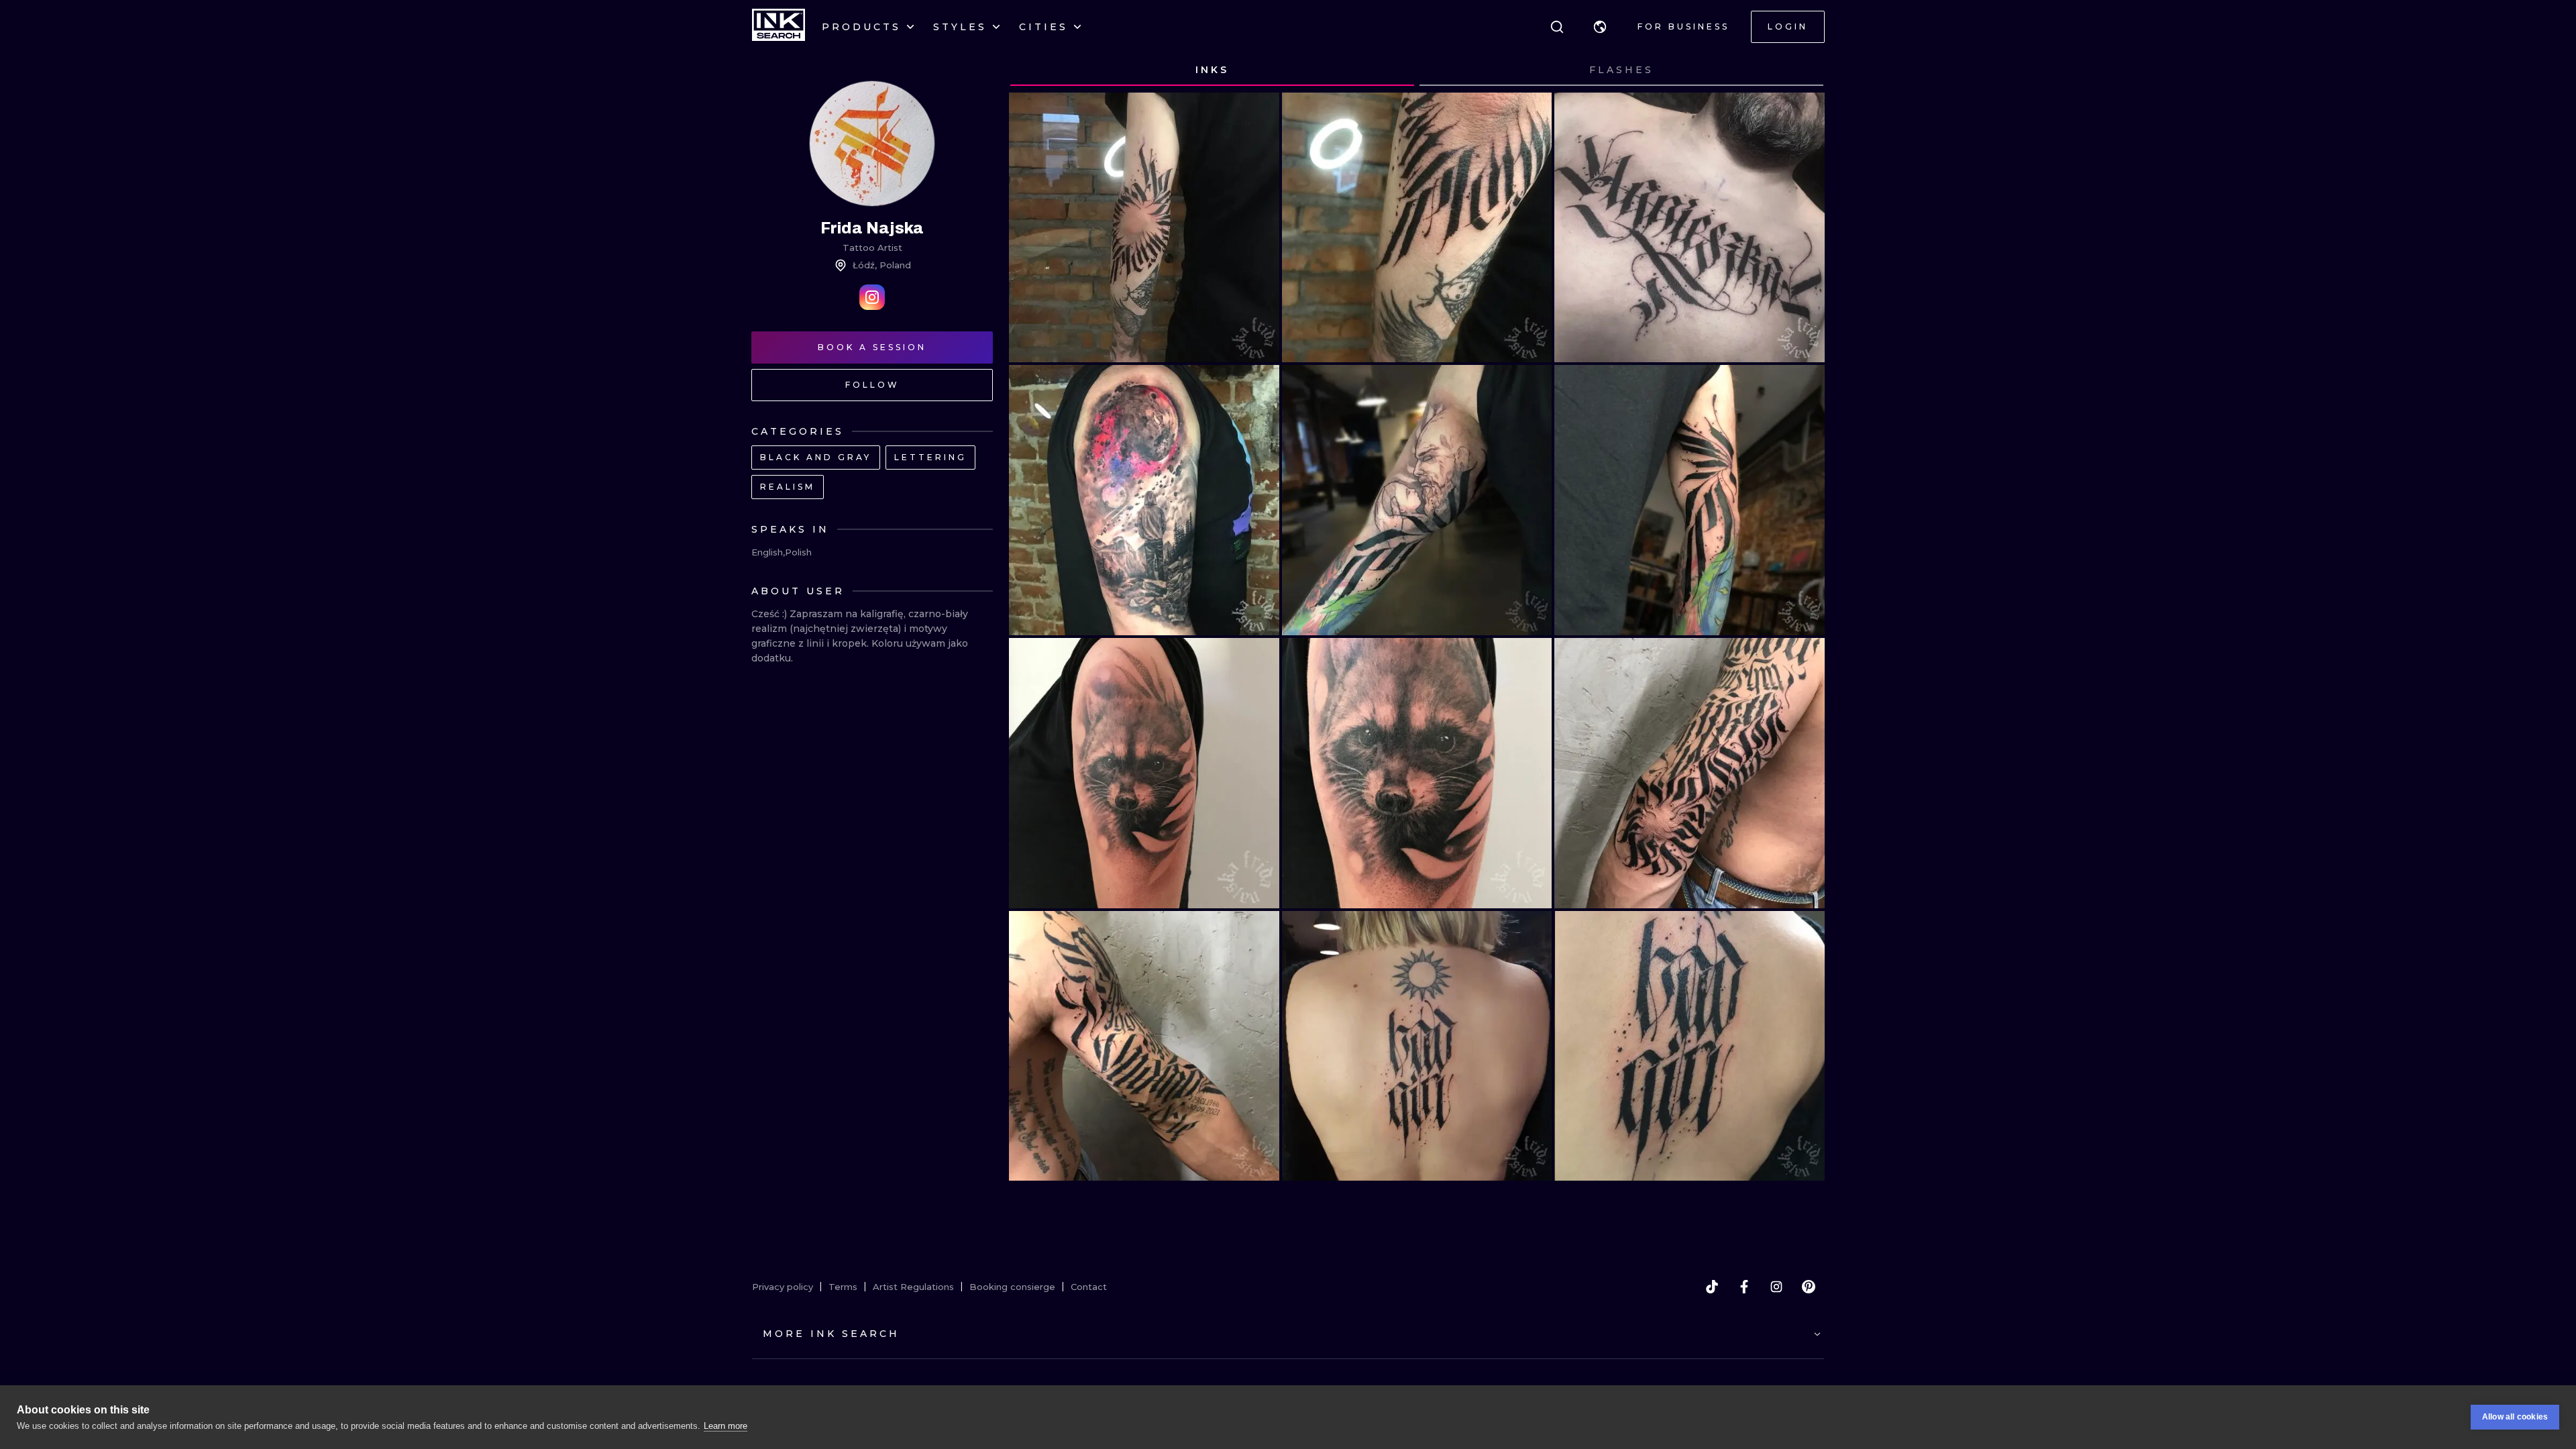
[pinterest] (1809, 1287)
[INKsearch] (779, 27)
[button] (1600, 27)
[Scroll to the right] (1802, 70)
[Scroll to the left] (1032, 70)
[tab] (1212, 70)
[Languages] (1600, 27)
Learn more (726, 1426)
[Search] (1557, 27)
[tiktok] (1712, 1287)
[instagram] (1776, 1287)
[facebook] (1744, 1287)
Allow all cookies (2515, 1417)
